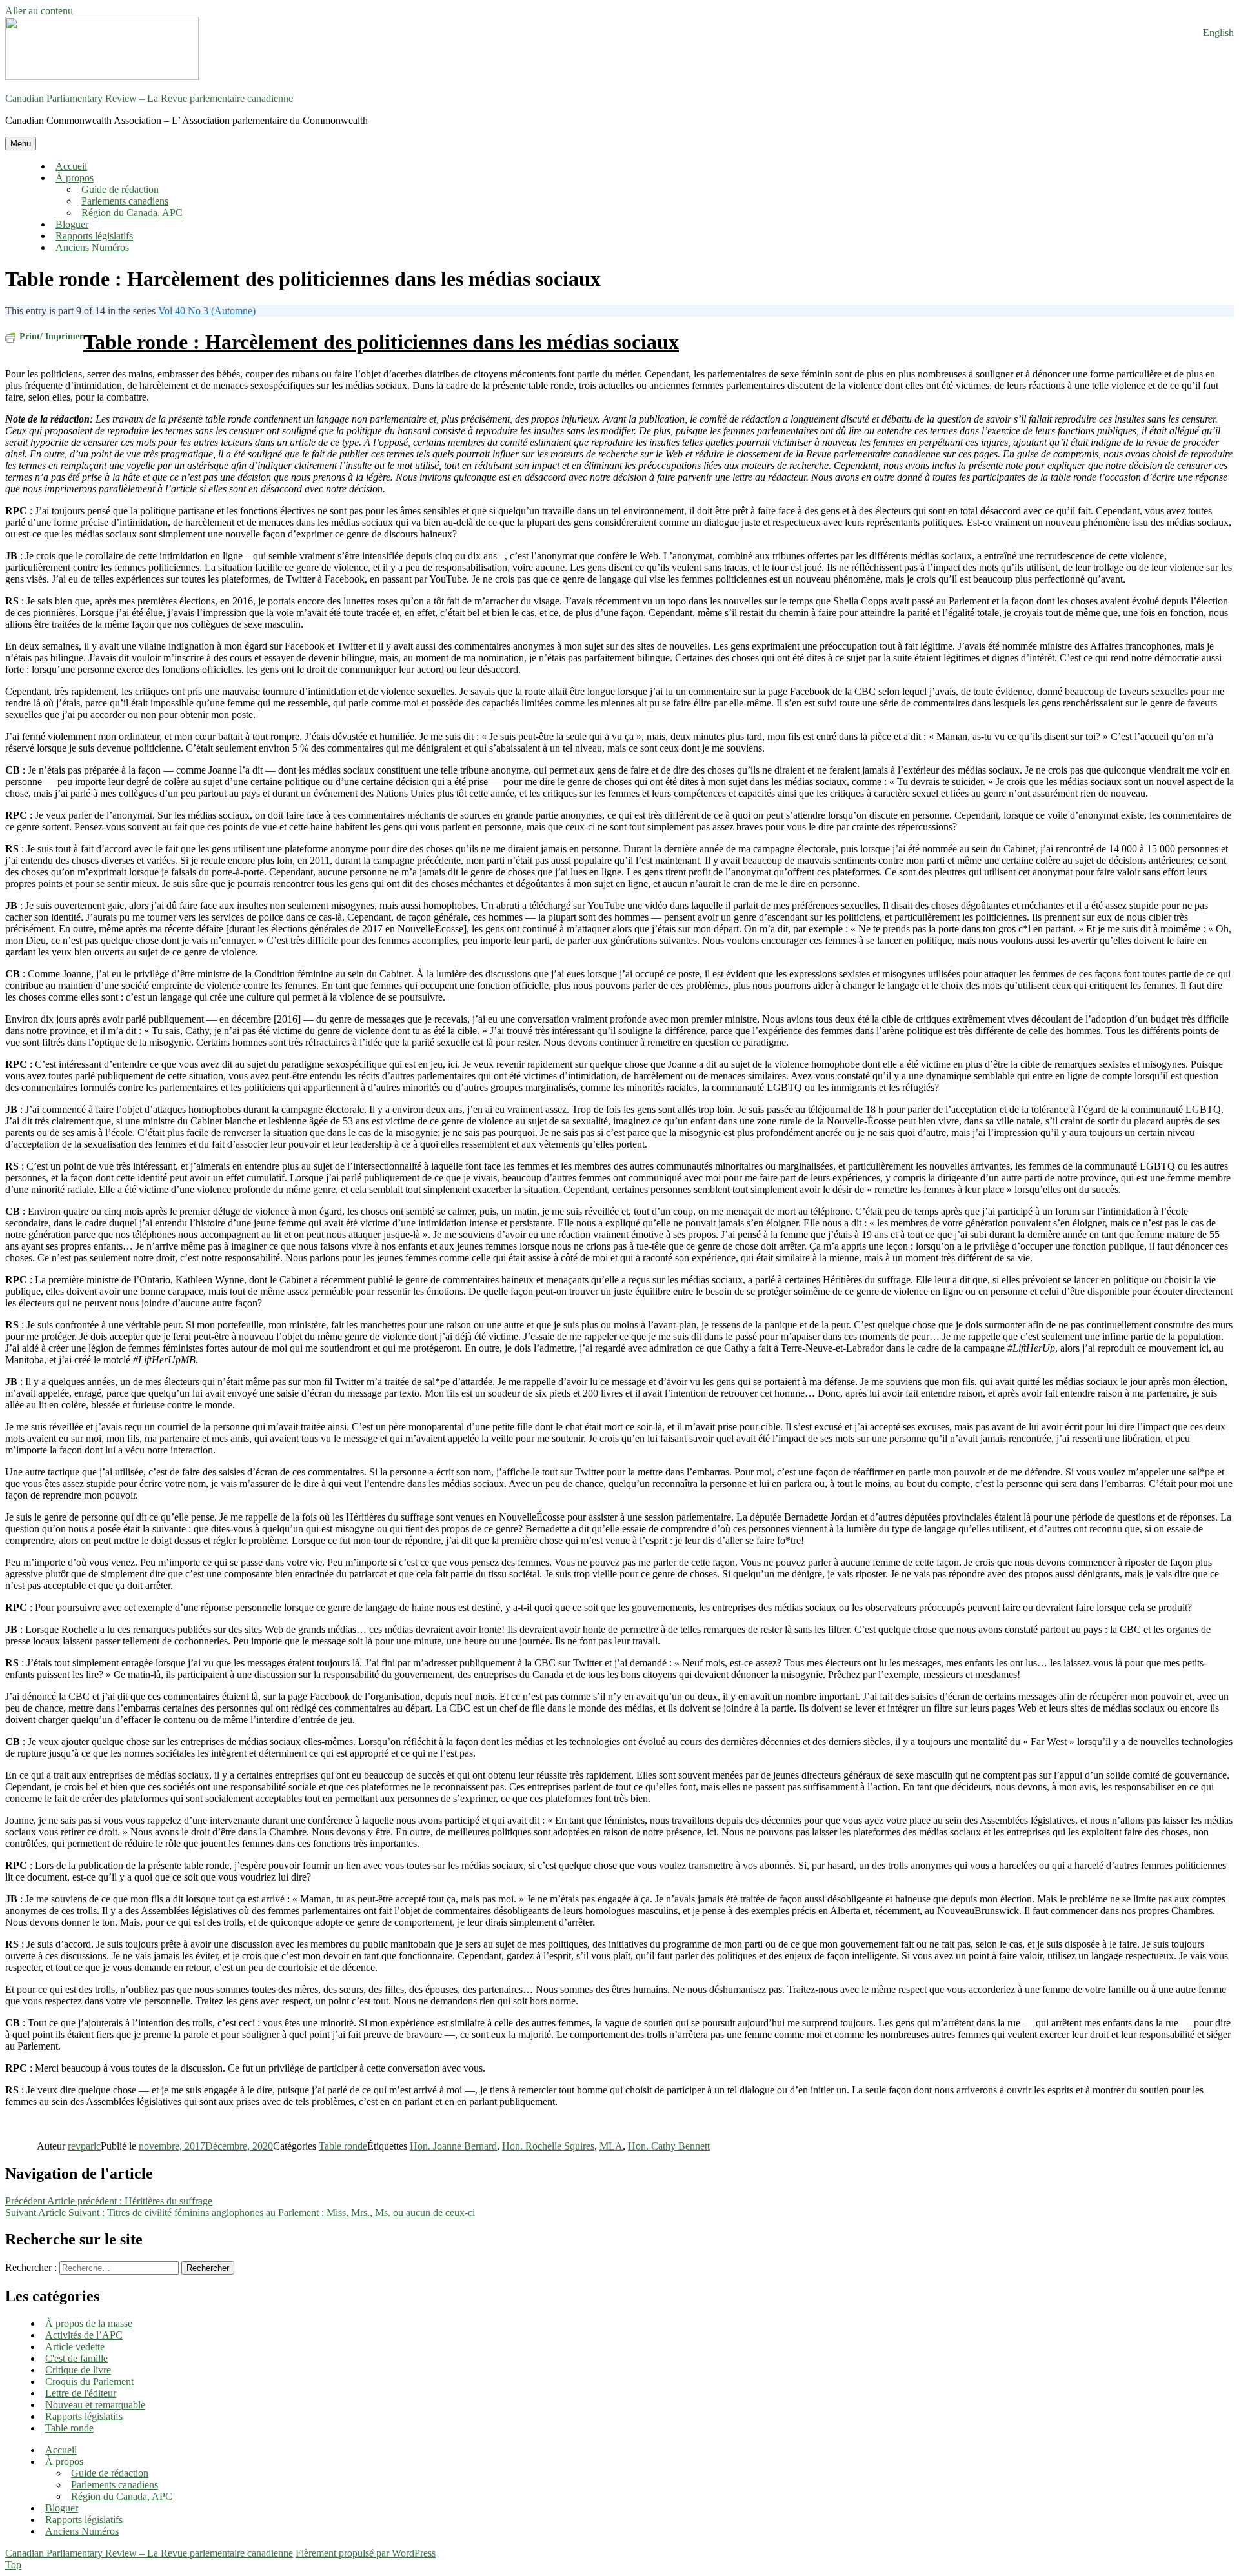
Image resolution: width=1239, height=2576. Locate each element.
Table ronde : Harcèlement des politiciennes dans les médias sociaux (381, 342)
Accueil (71, 166)
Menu (21, 144)
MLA (611, 2146)
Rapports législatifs (94, 236)
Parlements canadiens (125, 201)
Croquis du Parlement (89, 2381)
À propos (75, 178)
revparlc (84, 2146)
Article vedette (75, 2347)
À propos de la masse (89, 2323)
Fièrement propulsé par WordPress (366, 2553)
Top (13, 2565)
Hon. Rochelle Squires (548, 2146)
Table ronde (343, 2146)
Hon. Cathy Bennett (669, 2146)
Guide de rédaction (120, 189)
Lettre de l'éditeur (81, 2393)
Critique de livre (78, 2370)
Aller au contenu (39, 11)
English (1218, 33)
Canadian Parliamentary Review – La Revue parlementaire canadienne (149, 98)
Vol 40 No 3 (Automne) (207, 311)
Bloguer (72, 224)
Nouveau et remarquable (95, 2405)
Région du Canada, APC (132, 213)
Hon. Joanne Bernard (453, 2146)
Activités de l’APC (84, 2335)
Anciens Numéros (92, 247)
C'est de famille (76, 2358)
